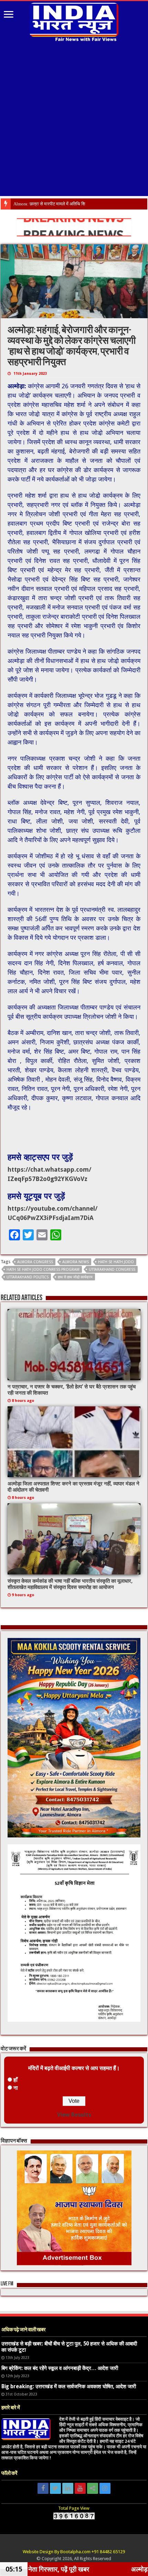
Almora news (76, 1262)
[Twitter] (55, 2488)
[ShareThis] (93, 2488)
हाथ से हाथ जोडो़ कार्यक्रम (75, 1277)
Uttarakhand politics (28, 1277)
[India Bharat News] (74, 21)
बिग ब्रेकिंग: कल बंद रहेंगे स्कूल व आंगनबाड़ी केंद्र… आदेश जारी (60, 2368)
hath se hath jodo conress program (43, 1270)
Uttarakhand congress (112, 1270)
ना (16, 2088)
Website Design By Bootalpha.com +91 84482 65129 (74, 2552)
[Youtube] (80, 2488)
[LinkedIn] (68, 2488)
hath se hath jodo (116, 1262)
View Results (74, 2115)
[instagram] (105, 2488)
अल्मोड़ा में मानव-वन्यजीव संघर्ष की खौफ (44, 204)
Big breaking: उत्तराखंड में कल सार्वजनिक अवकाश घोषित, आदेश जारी (69, 2387)
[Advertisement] (74, 120)
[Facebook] (43, 2488)
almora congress (35, 1262)
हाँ (15, 2080)
